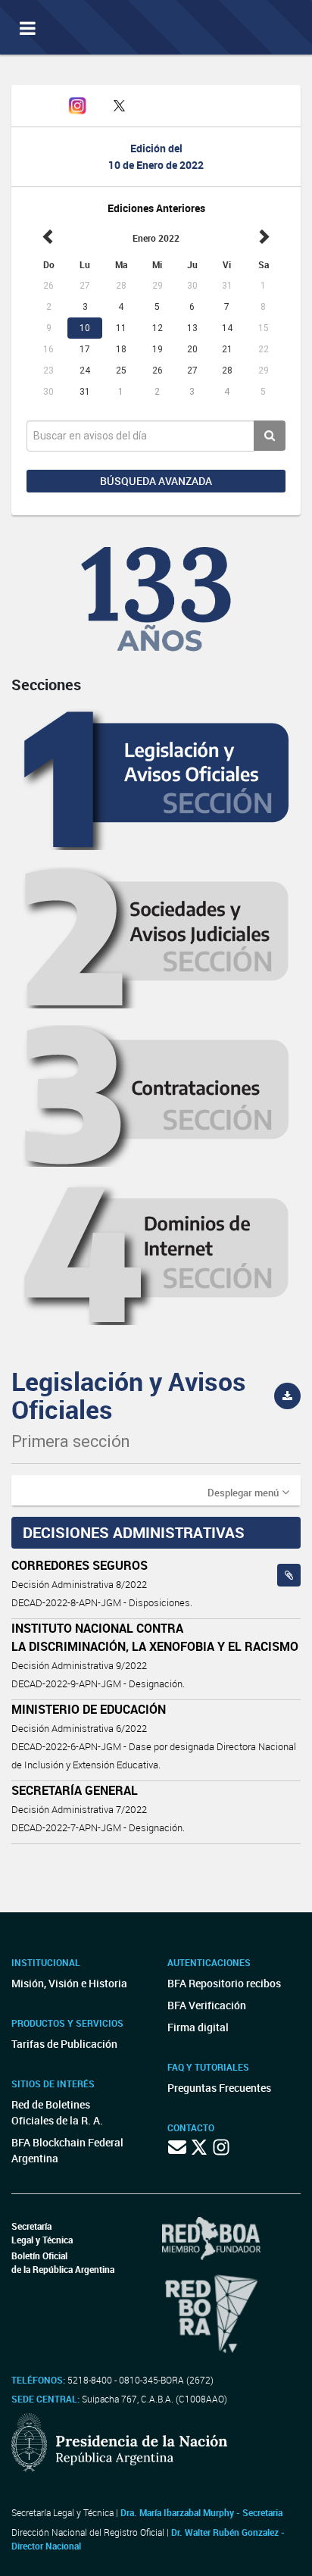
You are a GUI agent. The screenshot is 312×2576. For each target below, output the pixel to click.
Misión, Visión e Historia (69, 1983)
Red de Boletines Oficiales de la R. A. (57, 2112)
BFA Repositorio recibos (224, 1983)
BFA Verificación (207, 2005)
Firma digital (198, 2027)
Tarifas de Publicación (64, 2044)
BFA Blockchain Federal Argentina (67, 2150)
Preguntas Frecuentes (219, 2088)
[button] (248, 1492)
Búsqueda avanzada (156, 481)
